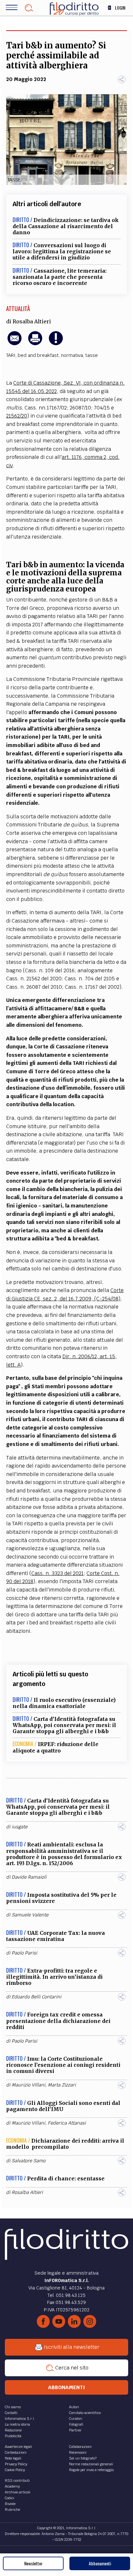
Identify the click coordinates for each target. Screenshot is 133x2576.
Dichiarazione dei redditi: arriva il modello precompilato (65, 2144)
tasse (92, 355)
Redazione (13, 2430)
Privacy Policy (16, 2464)
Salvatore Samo (29, 2161)
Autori (74, 2407)
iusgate (20, 1827)
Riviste (10, 2504)
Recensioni (78, 2452)
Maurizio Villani (28, 2085)
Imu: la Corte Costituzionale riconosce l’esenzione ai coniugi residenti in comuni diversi (63, 2065)
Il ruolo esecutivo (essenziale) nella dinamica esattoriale (64, 1703)
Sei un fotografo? (83, 2458)
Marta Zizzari (62, 2085)
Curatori (76, 2419)
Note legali (13, 2458)
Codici (10, 2498)
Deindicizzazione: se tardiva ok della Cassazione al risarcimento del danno (66, 226)
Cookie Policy (15, 2470)
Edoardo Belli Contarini (36, 1997)
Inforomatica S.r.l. (20, 2419)
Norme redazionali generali (91, 2464)
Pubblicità (13, 2436)
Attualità (18, 308)
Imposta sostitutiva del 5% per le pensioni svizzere (61, 1898)
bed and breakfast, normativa (50, 355)
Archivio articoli (18, 2492)
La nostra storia (17, 2424)
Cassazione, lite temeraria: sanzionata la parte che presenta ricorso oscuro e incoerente (60, 277)
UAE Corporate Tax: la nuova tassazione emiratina (56, 1936)
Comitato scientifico (85, 2413)
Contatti (11, 2413)
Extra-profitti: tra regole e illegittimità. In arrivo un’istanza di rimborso (54, 1977)
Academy (12, 2486)
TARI (11, 355)
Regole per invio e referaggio (91, 2470)
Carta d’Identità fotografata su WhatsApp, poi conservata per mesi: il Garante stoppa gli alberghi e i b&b (64, 1725)
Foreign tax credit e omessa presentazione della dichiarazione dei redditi (58, 2021)
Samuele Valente (30, 1915)
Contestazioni (16, 2452)
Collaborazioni (80, 2447)
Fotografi (76, 2424)
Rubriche (12, 2510)
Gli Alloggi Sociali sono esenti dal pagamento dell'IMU (63, 2106)
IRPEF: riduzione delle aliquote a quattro (56, 1747)
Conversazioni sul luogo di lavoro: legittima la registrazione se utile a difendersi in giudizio (62, 251)
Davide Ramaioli (29, 1877)
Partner (75, 2430)
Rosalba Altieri (32, 321)
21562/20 (17, 416)
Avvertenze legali (18, 2447)
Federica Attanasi (67, 2123)
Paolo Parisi (24, 1953)
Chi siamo (13, 2407)
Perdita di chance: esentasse (66, 2178)
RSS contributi (17, 2480)
